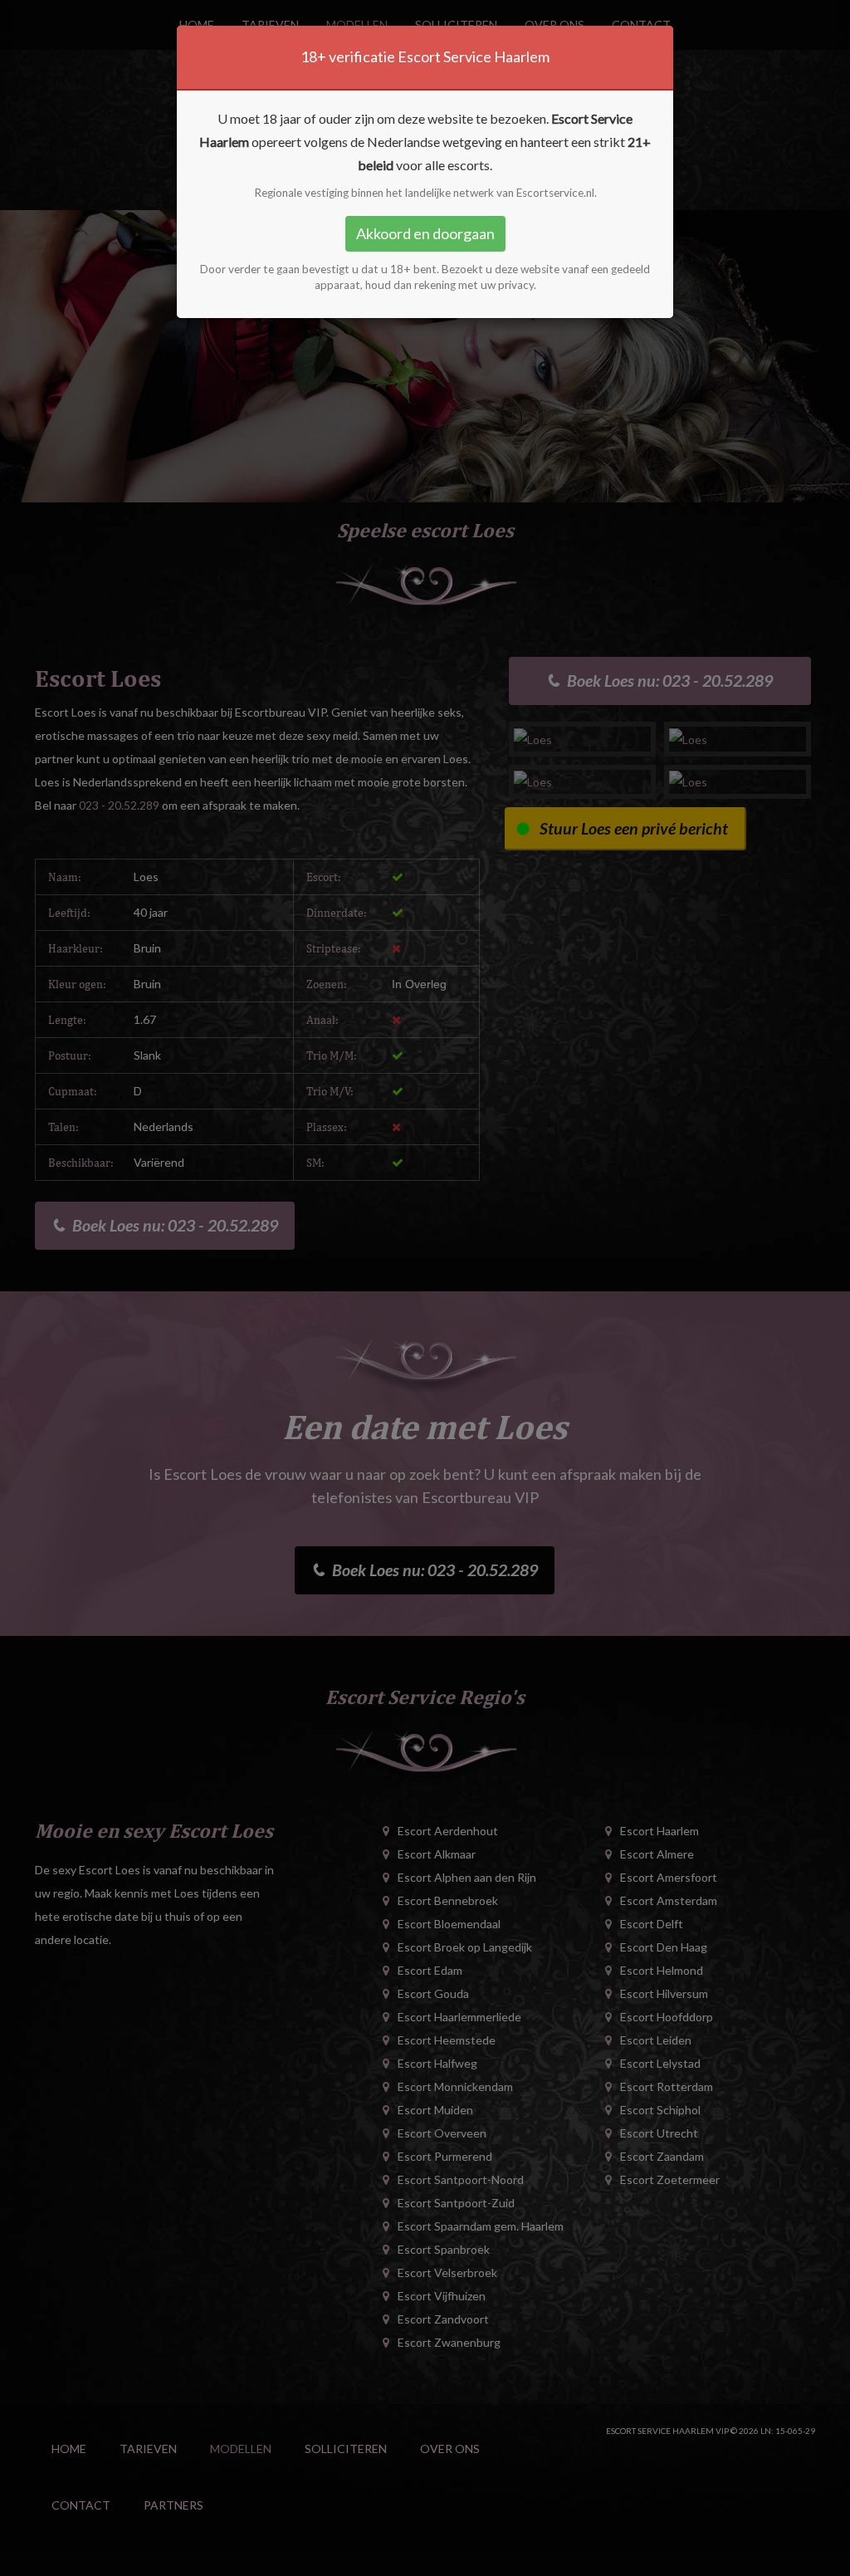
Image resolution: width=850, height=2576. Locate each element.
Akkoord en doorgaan (425, 233)
